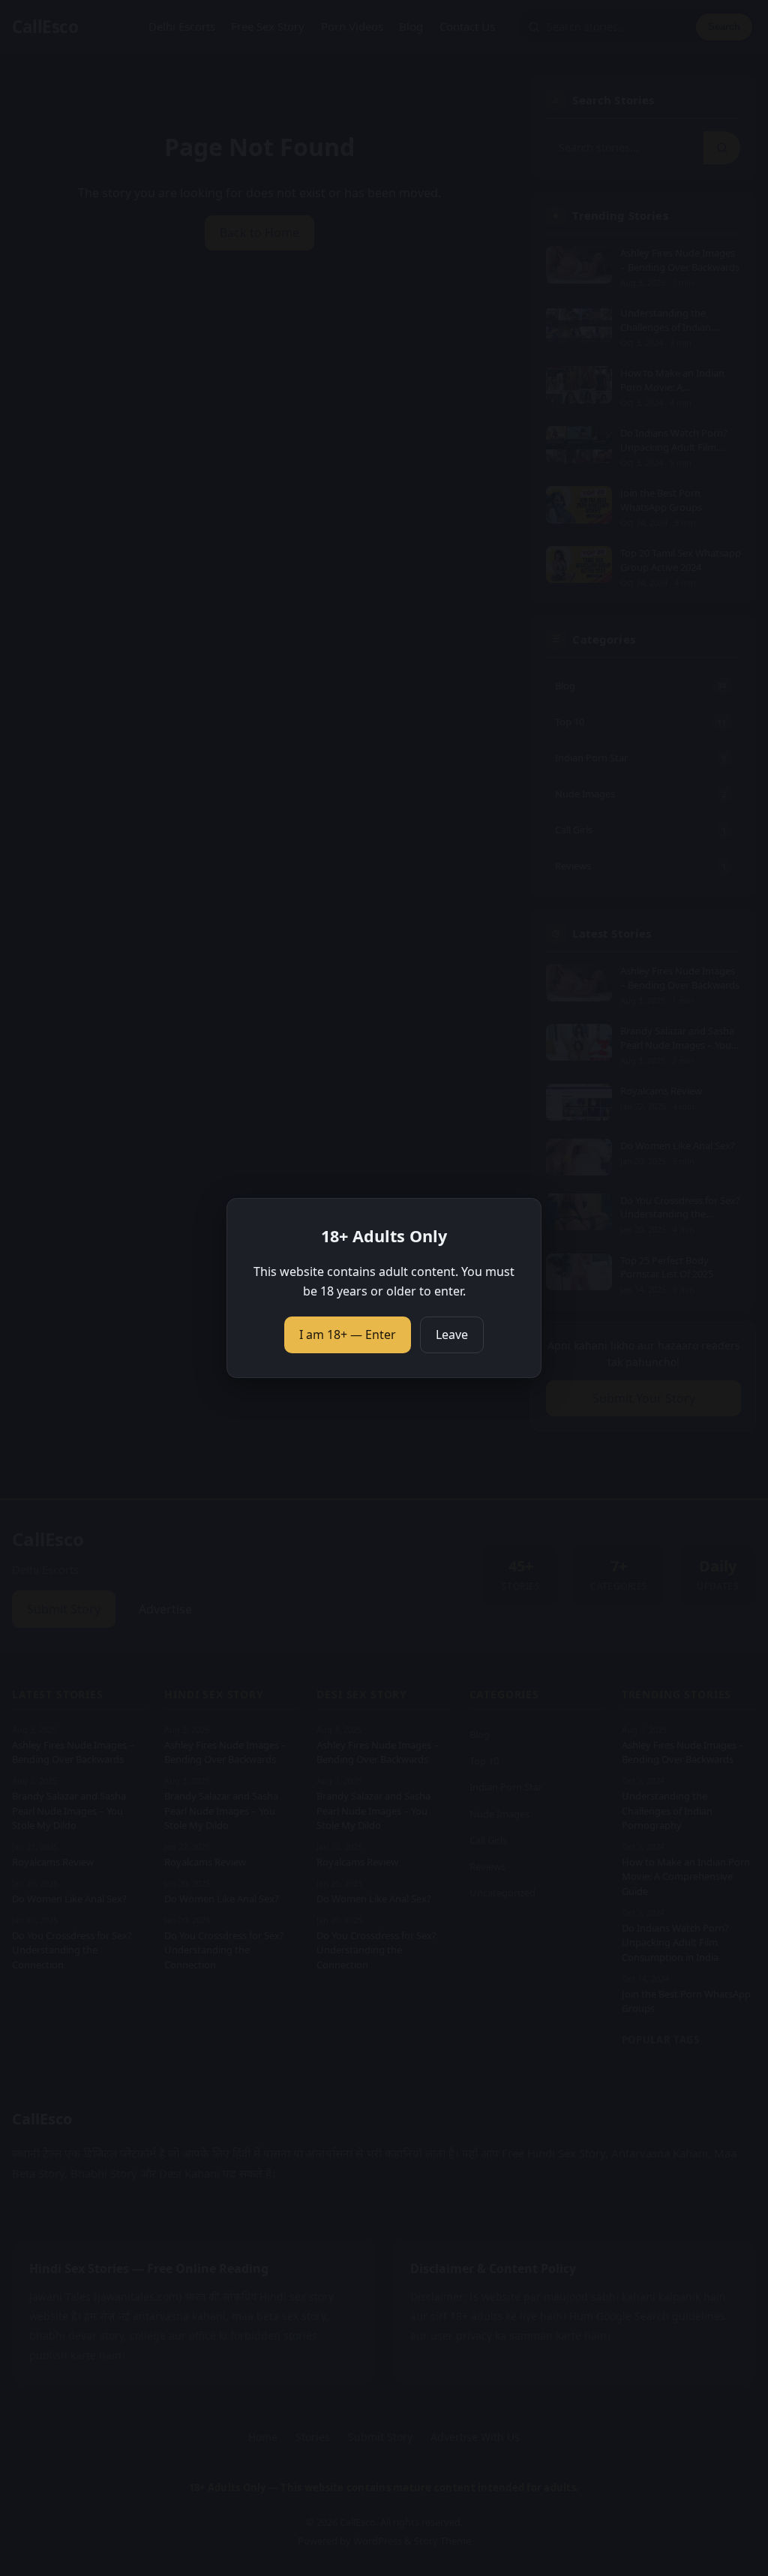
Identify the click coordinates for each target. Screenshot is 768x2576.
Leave (452, 1335)
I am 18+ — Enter (348, 1335)
